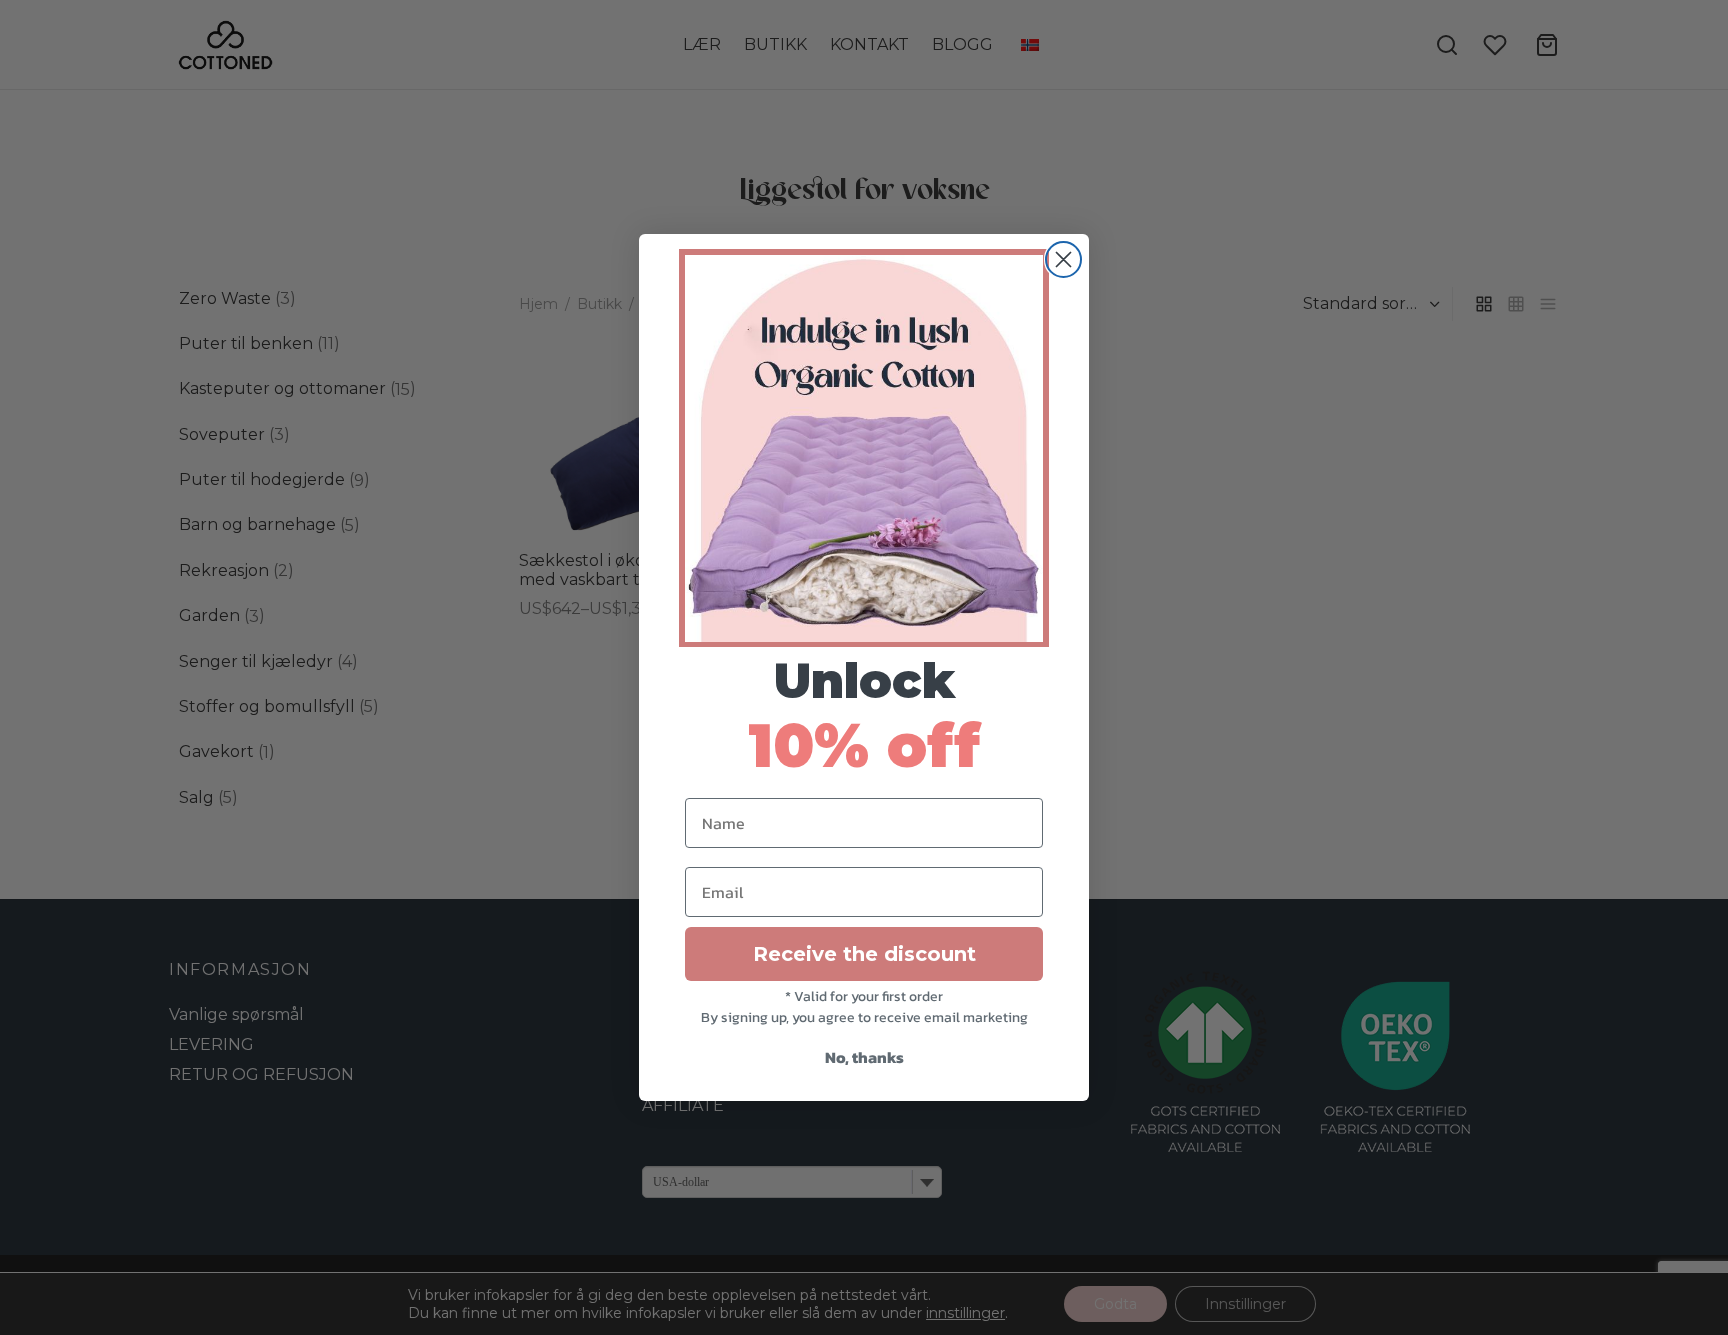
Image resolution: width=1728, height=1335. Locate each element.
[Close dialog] (1063, 259)
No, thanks (864, 1057)
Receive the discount (864, 954)
